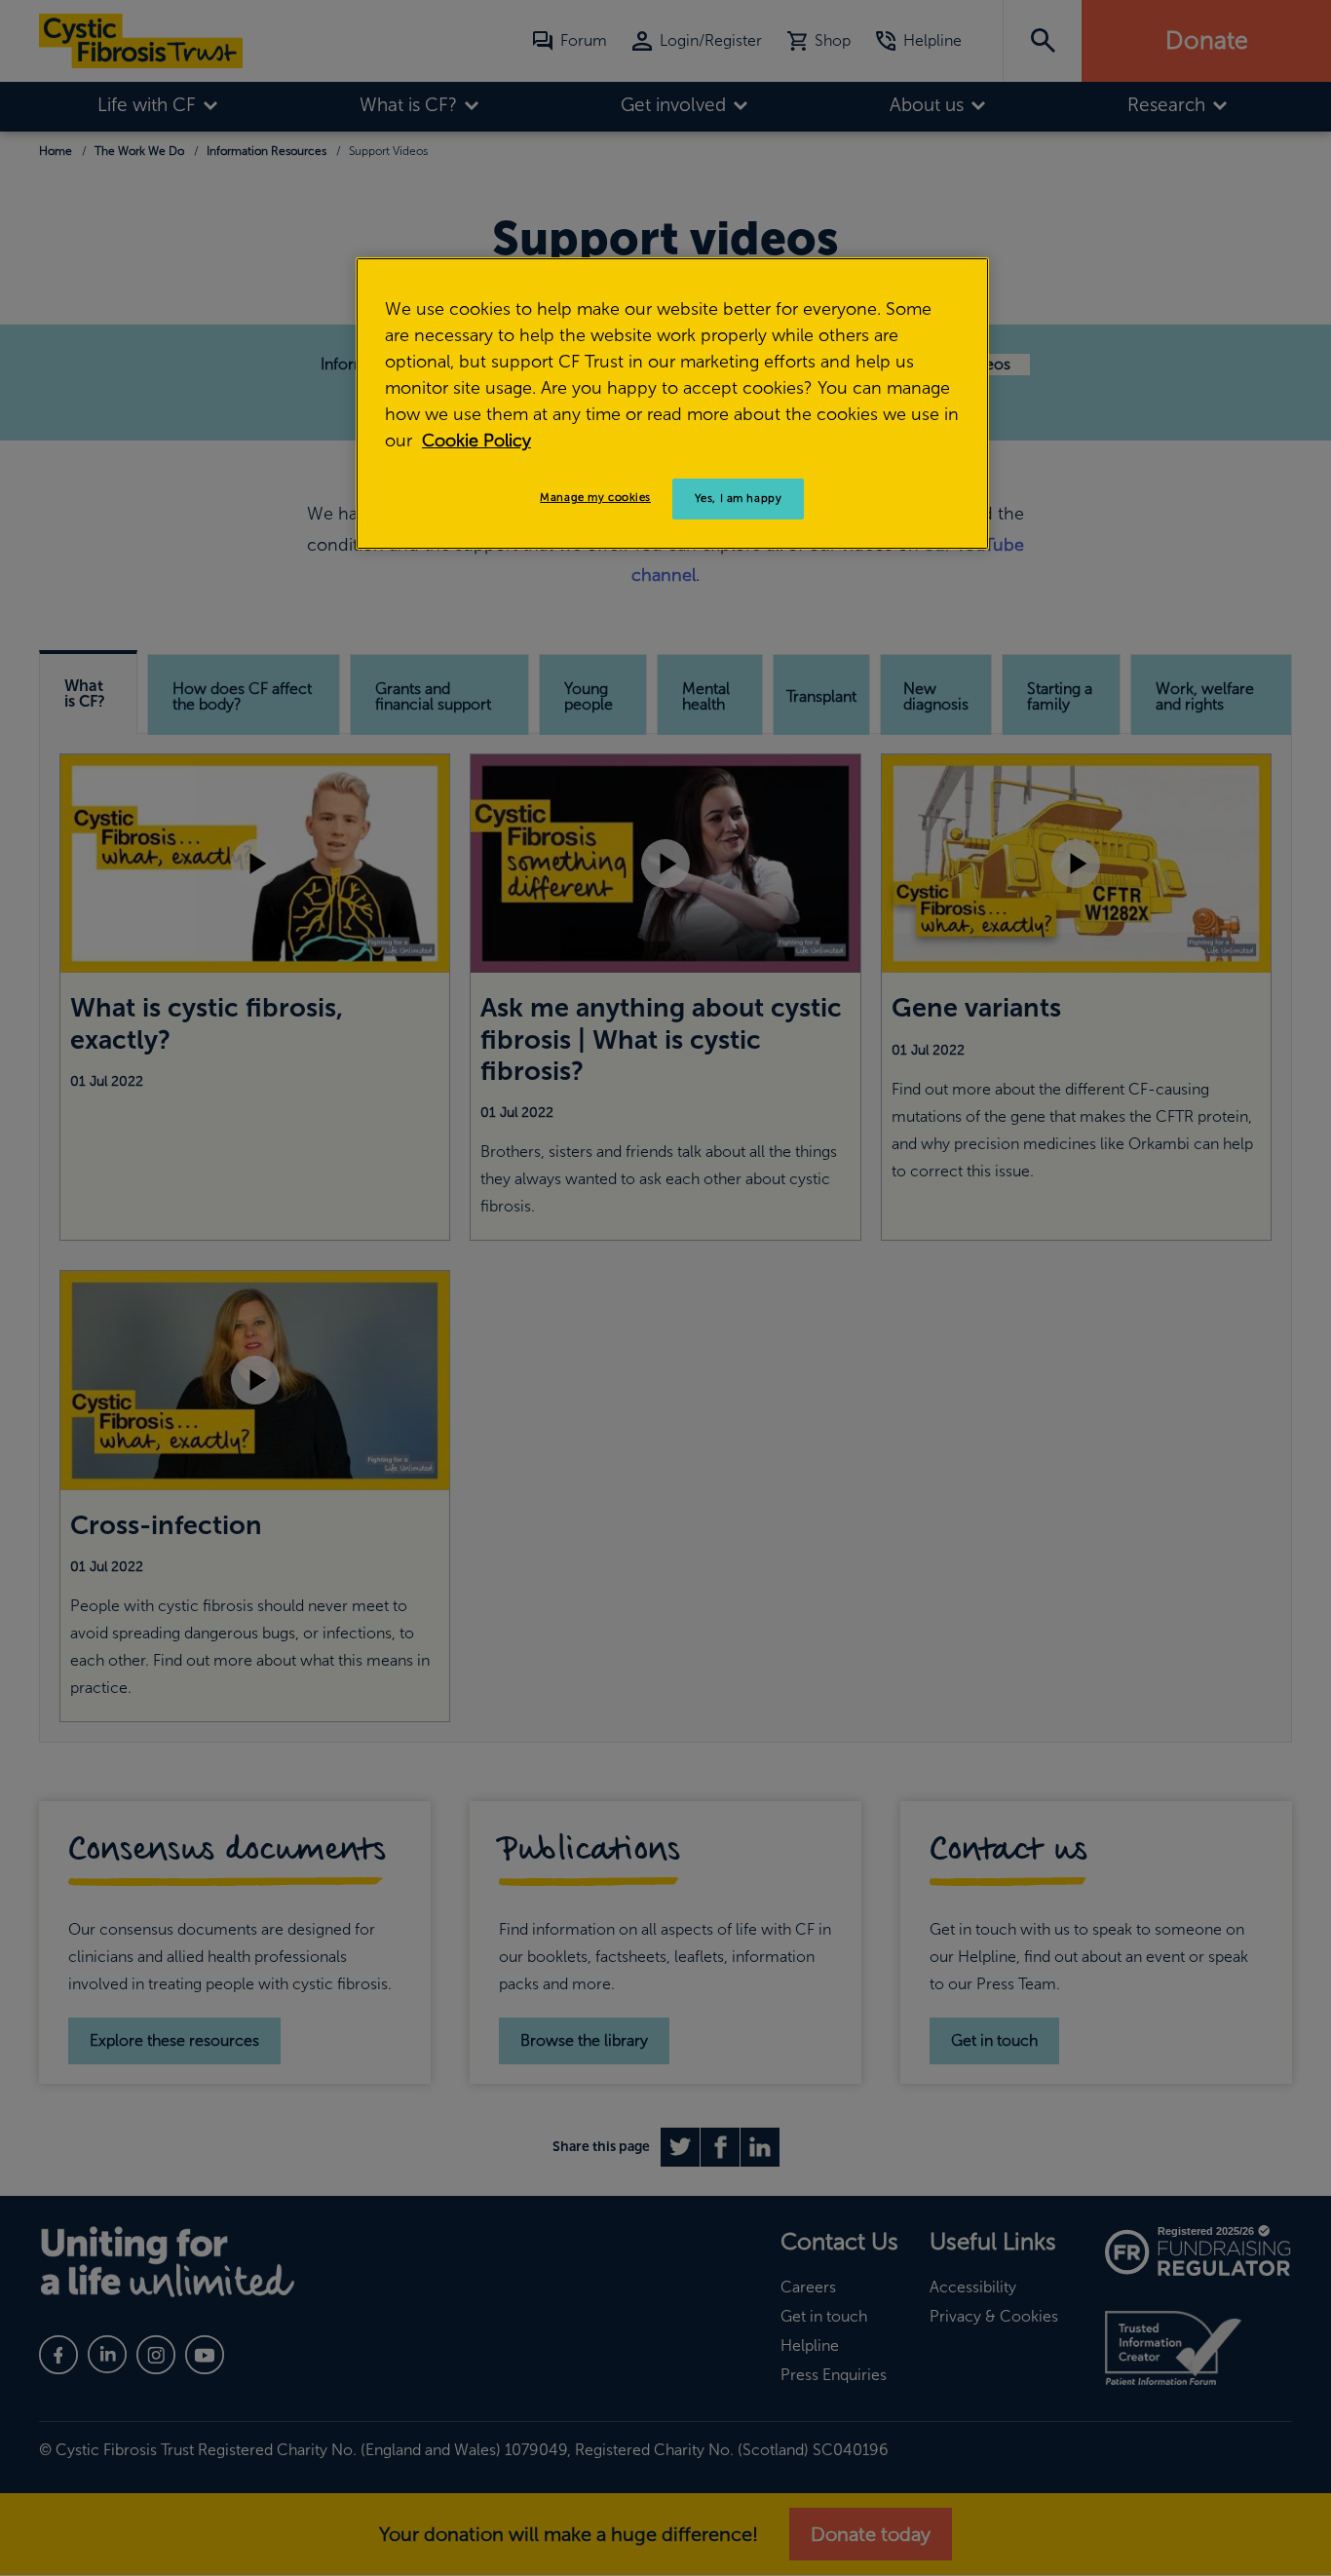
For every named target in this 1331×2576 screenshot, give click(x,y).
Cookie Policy (476, 441)
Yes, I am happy (739, 498)
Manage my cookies (595, 497)
